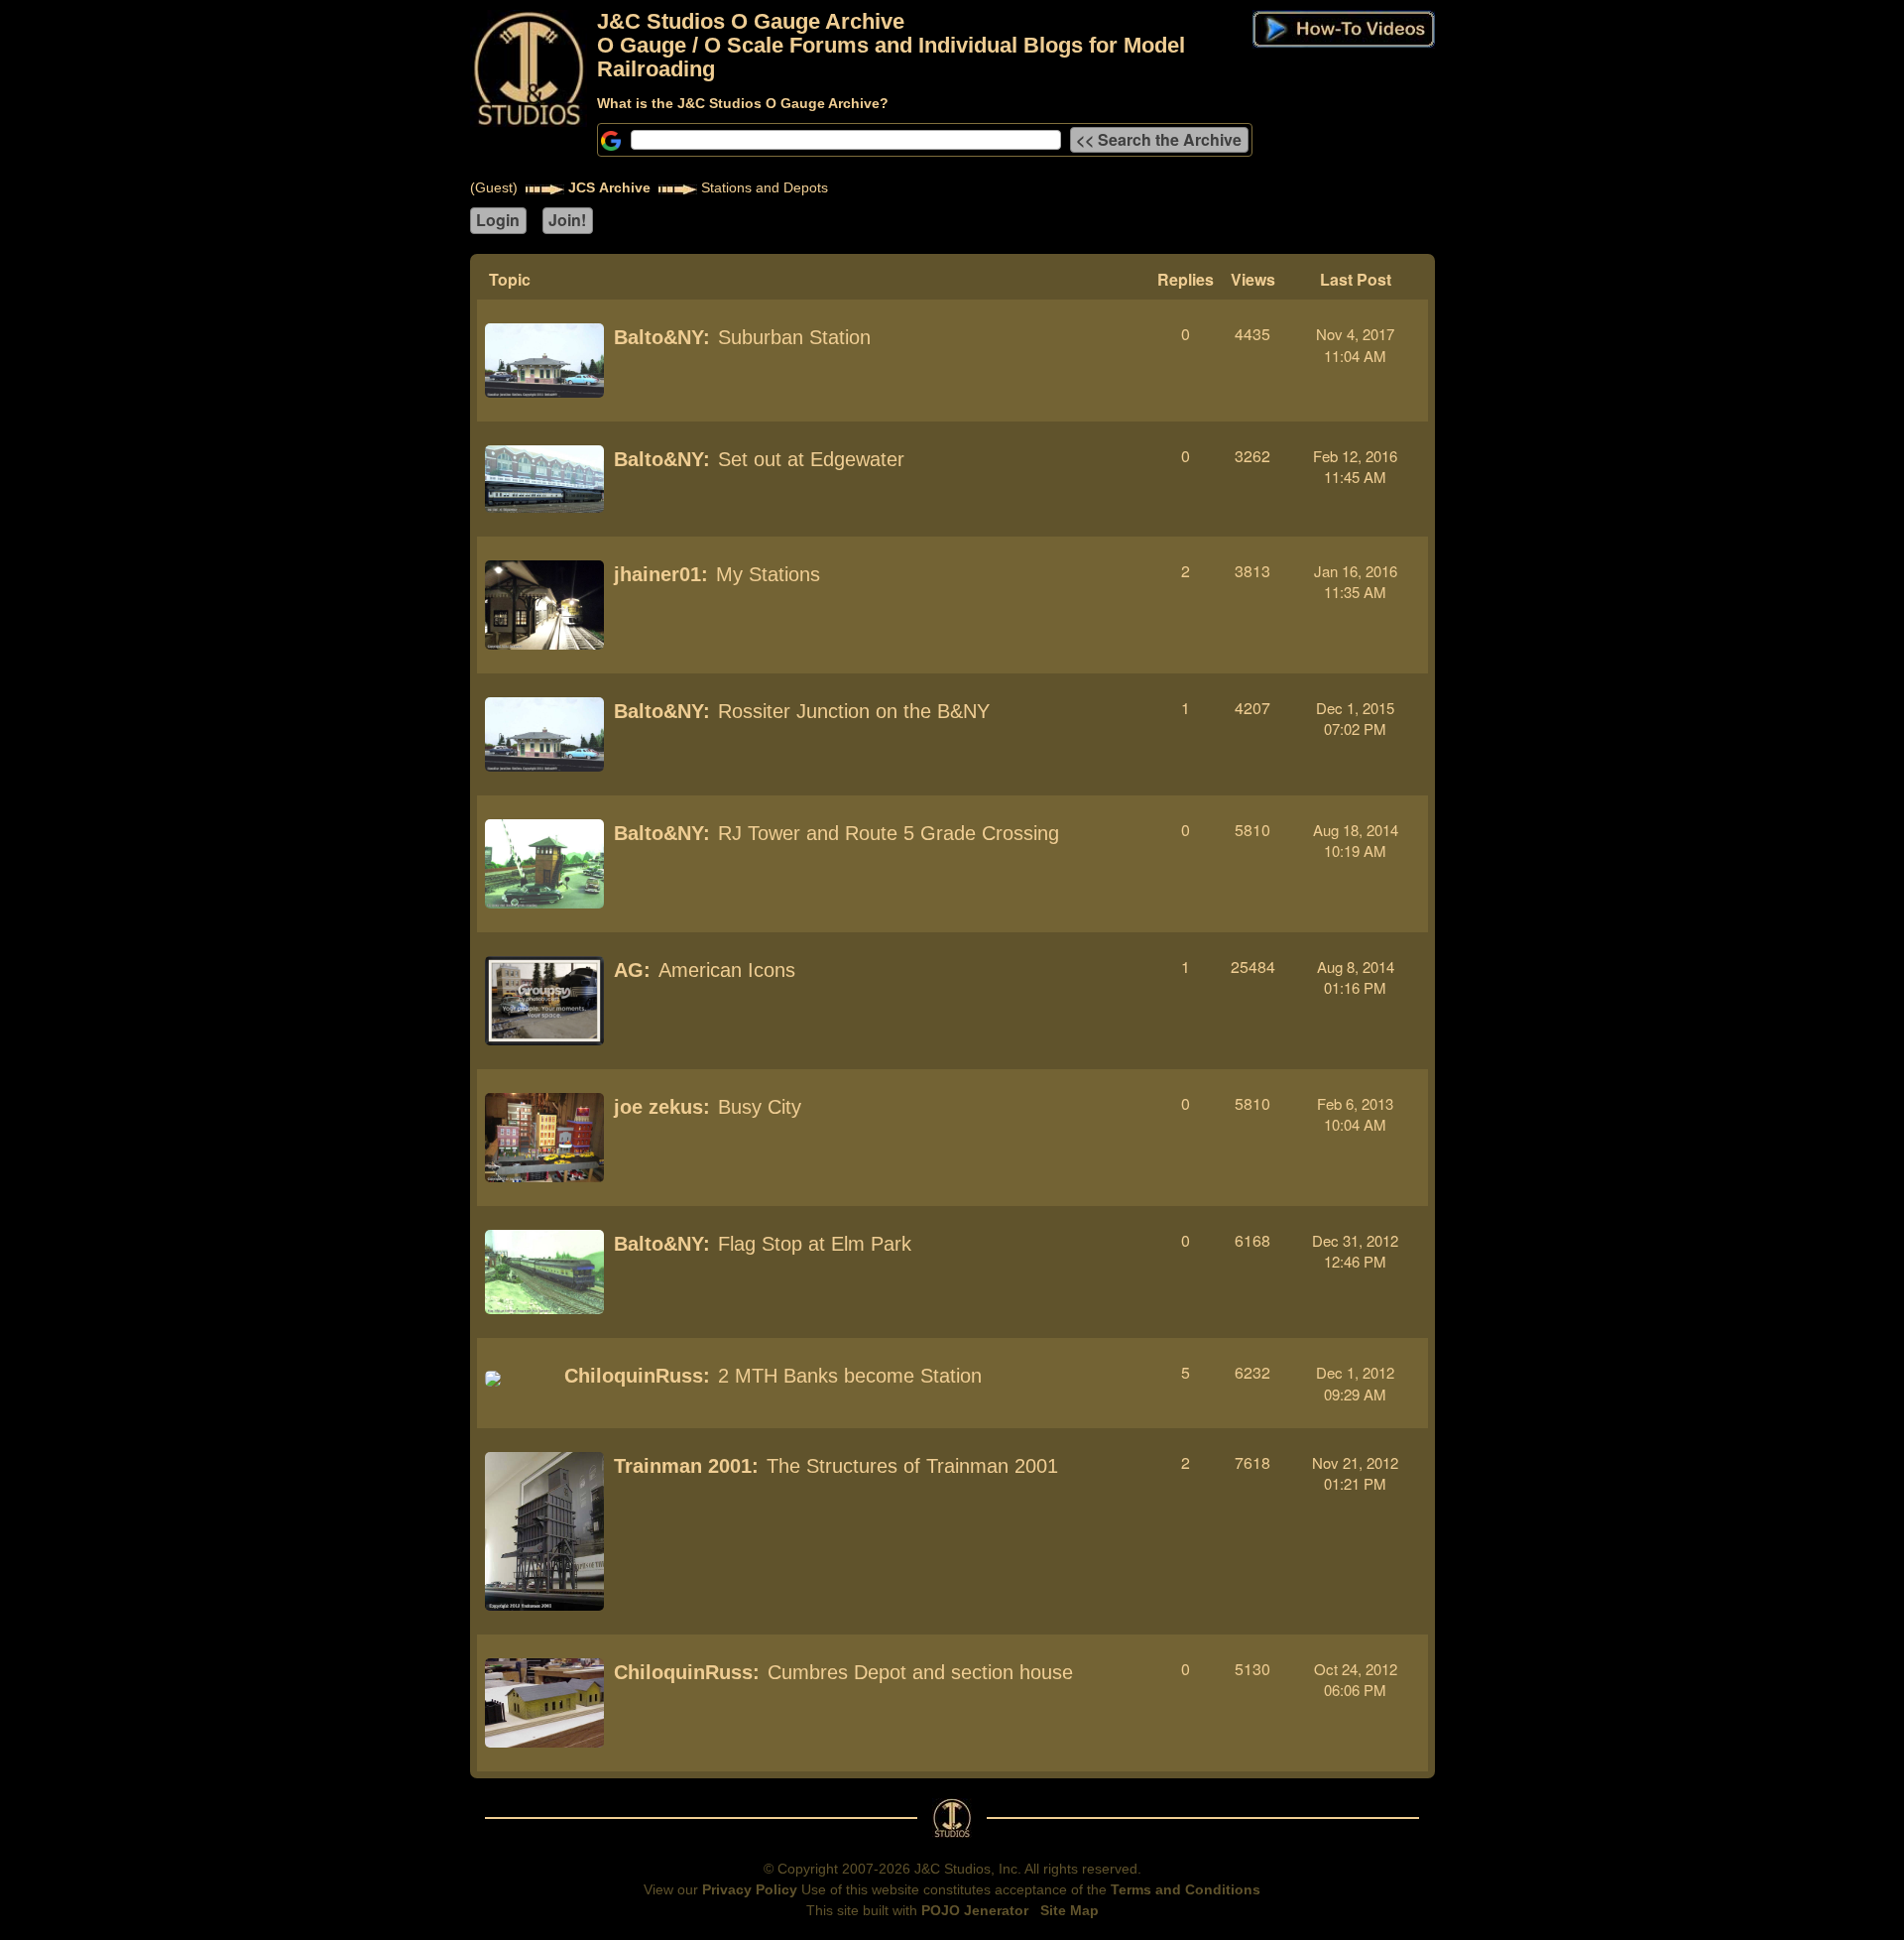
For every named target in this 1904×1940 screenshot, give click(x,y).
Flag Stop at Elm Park (815, 1244)
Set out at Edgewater (811, 459)
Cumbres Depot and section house (920, 1672)
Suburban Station (794, 337)
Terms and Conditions (1186, 1889)
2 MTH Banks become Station (850, 1376)
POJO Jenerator (975, 1910)
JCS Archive (609, 187)
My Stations (768, 574)
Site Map (1070, 1910)
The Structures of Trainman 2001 (912, 1466)
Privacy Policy (750, 1889)
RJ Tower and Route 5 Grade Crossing (889, 833)
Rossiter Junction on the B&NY (854, 711)
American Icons (727, 970)
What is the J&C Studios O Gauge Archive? (743, 103)
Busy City (760, 1107)
